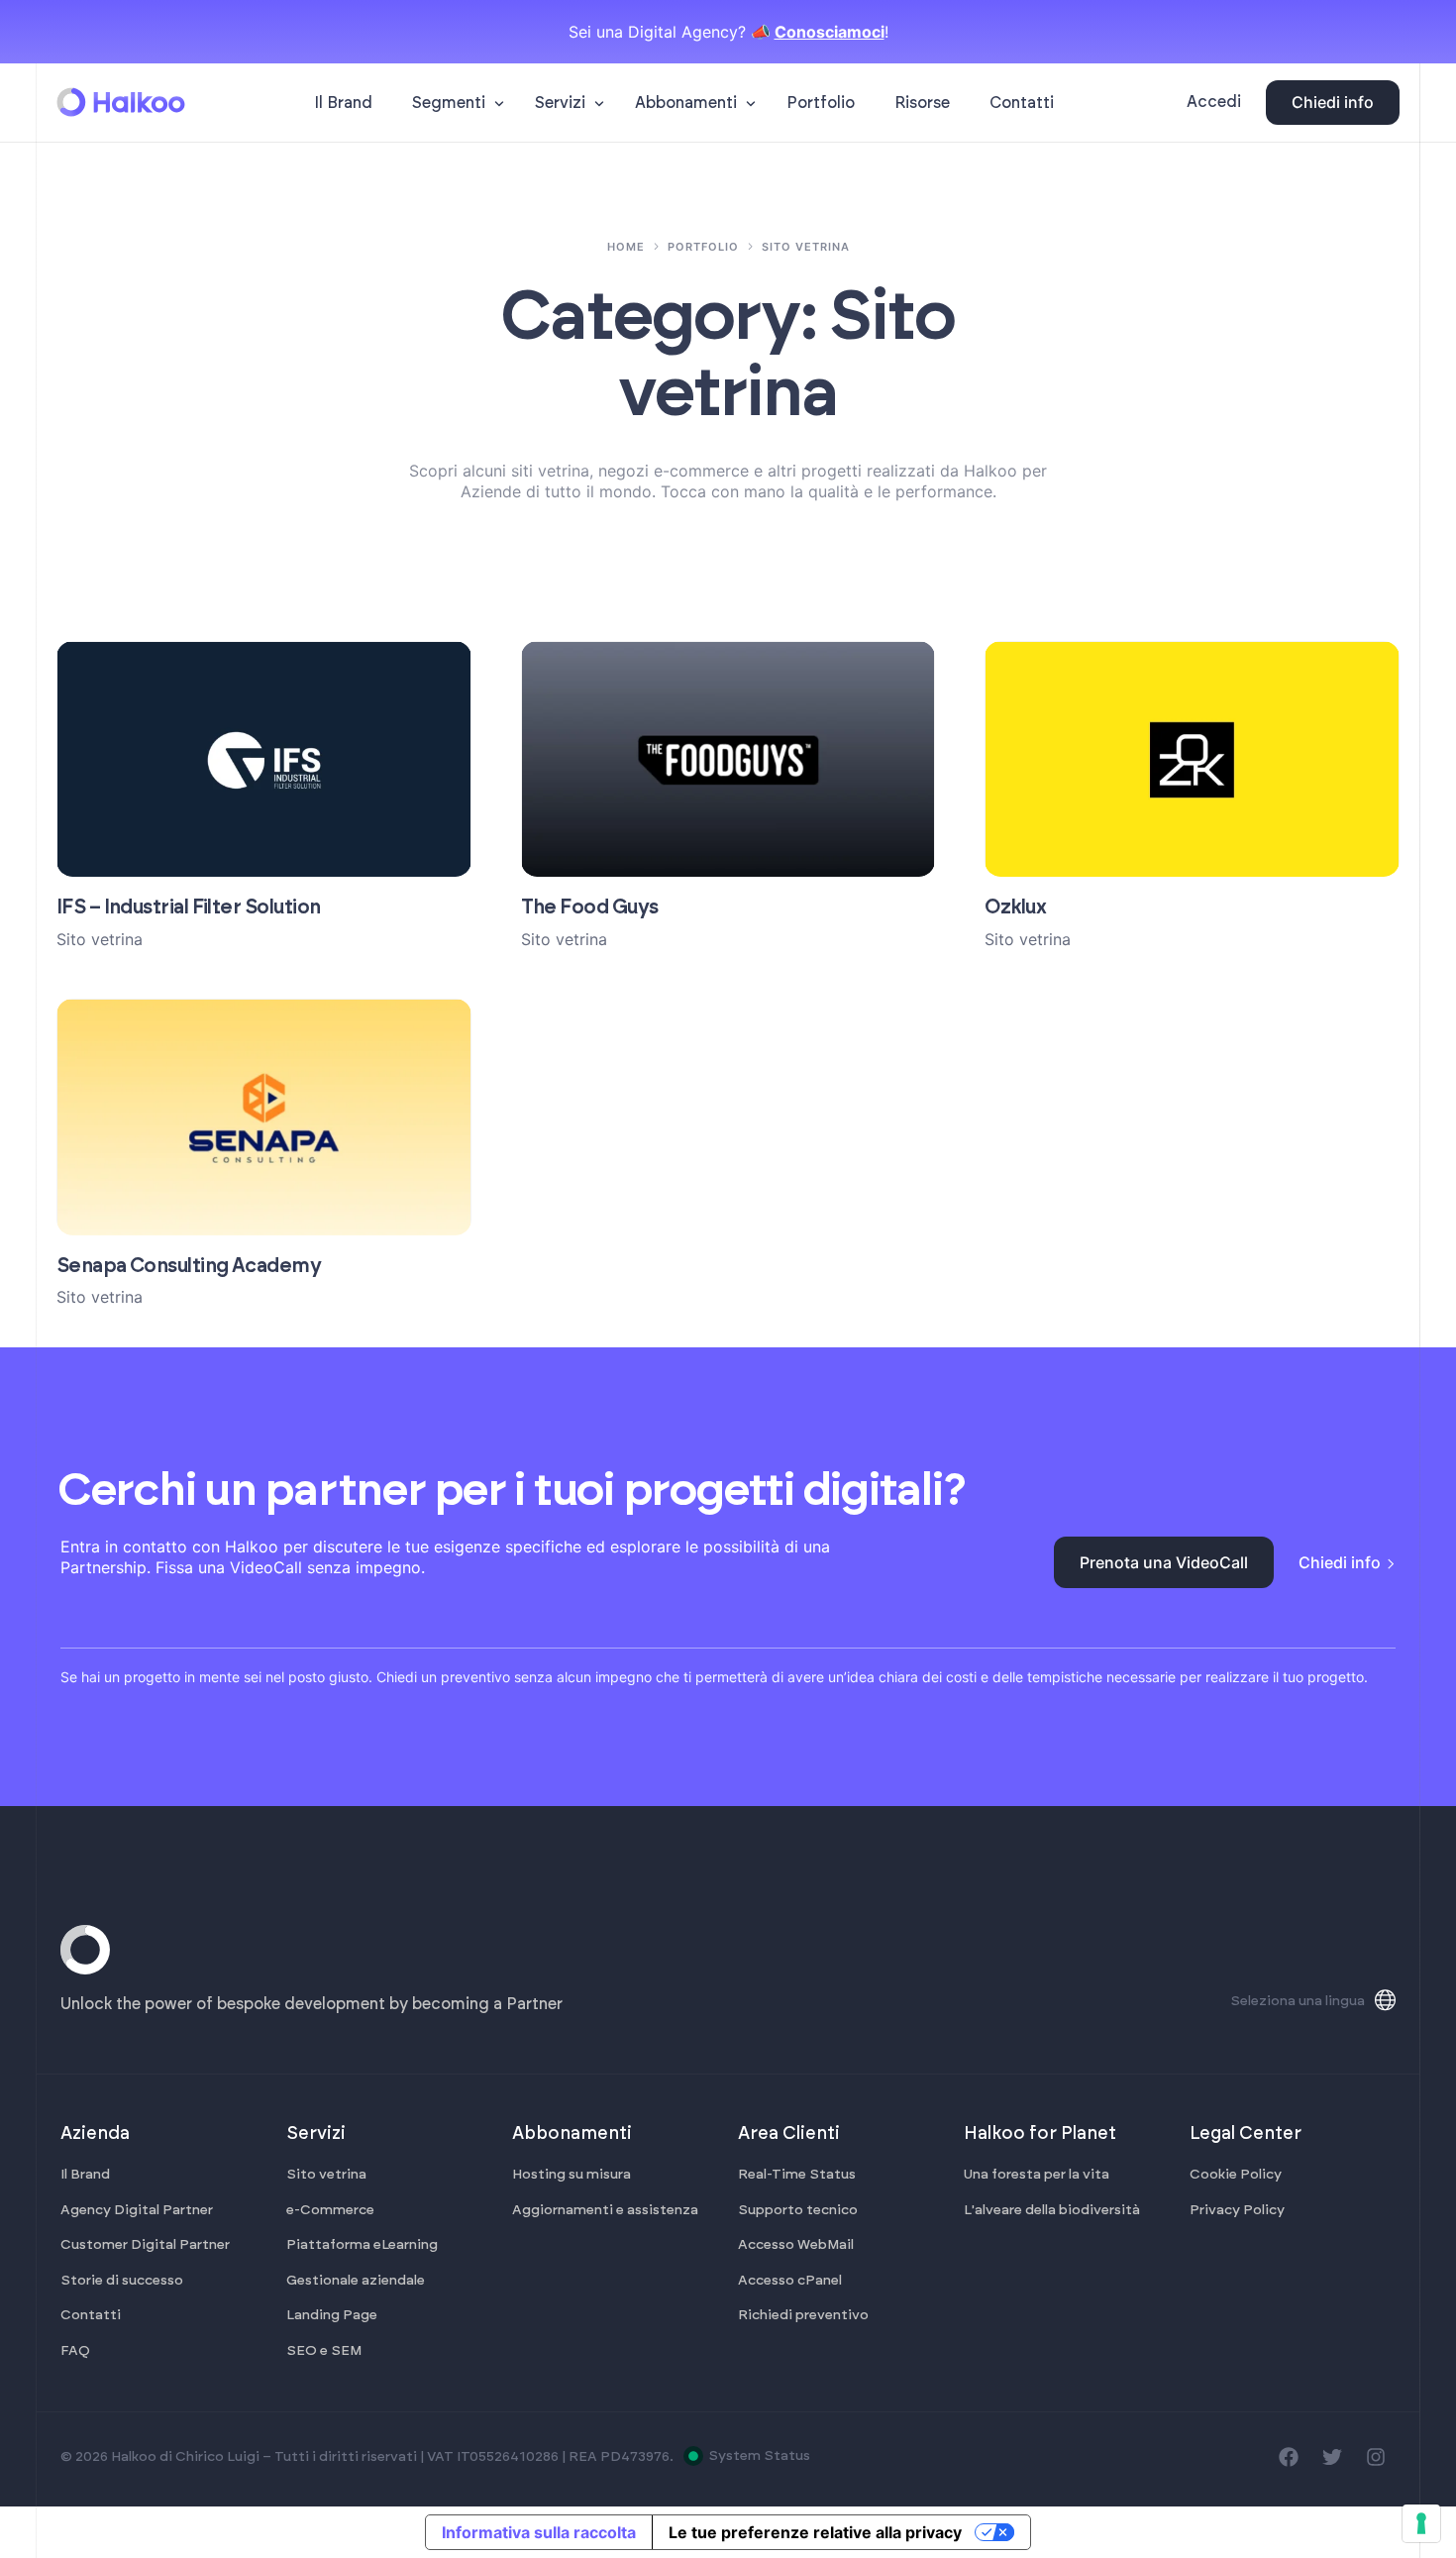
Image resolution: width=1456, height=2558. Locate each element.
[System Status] (693, 2456)
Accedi (1214, 102)
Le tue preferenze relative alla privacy (815, 2532)
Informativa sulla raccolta (539, 2532)
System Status (759, 2456)
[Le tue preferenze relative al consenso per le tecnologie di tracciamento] (1421, 2523)
